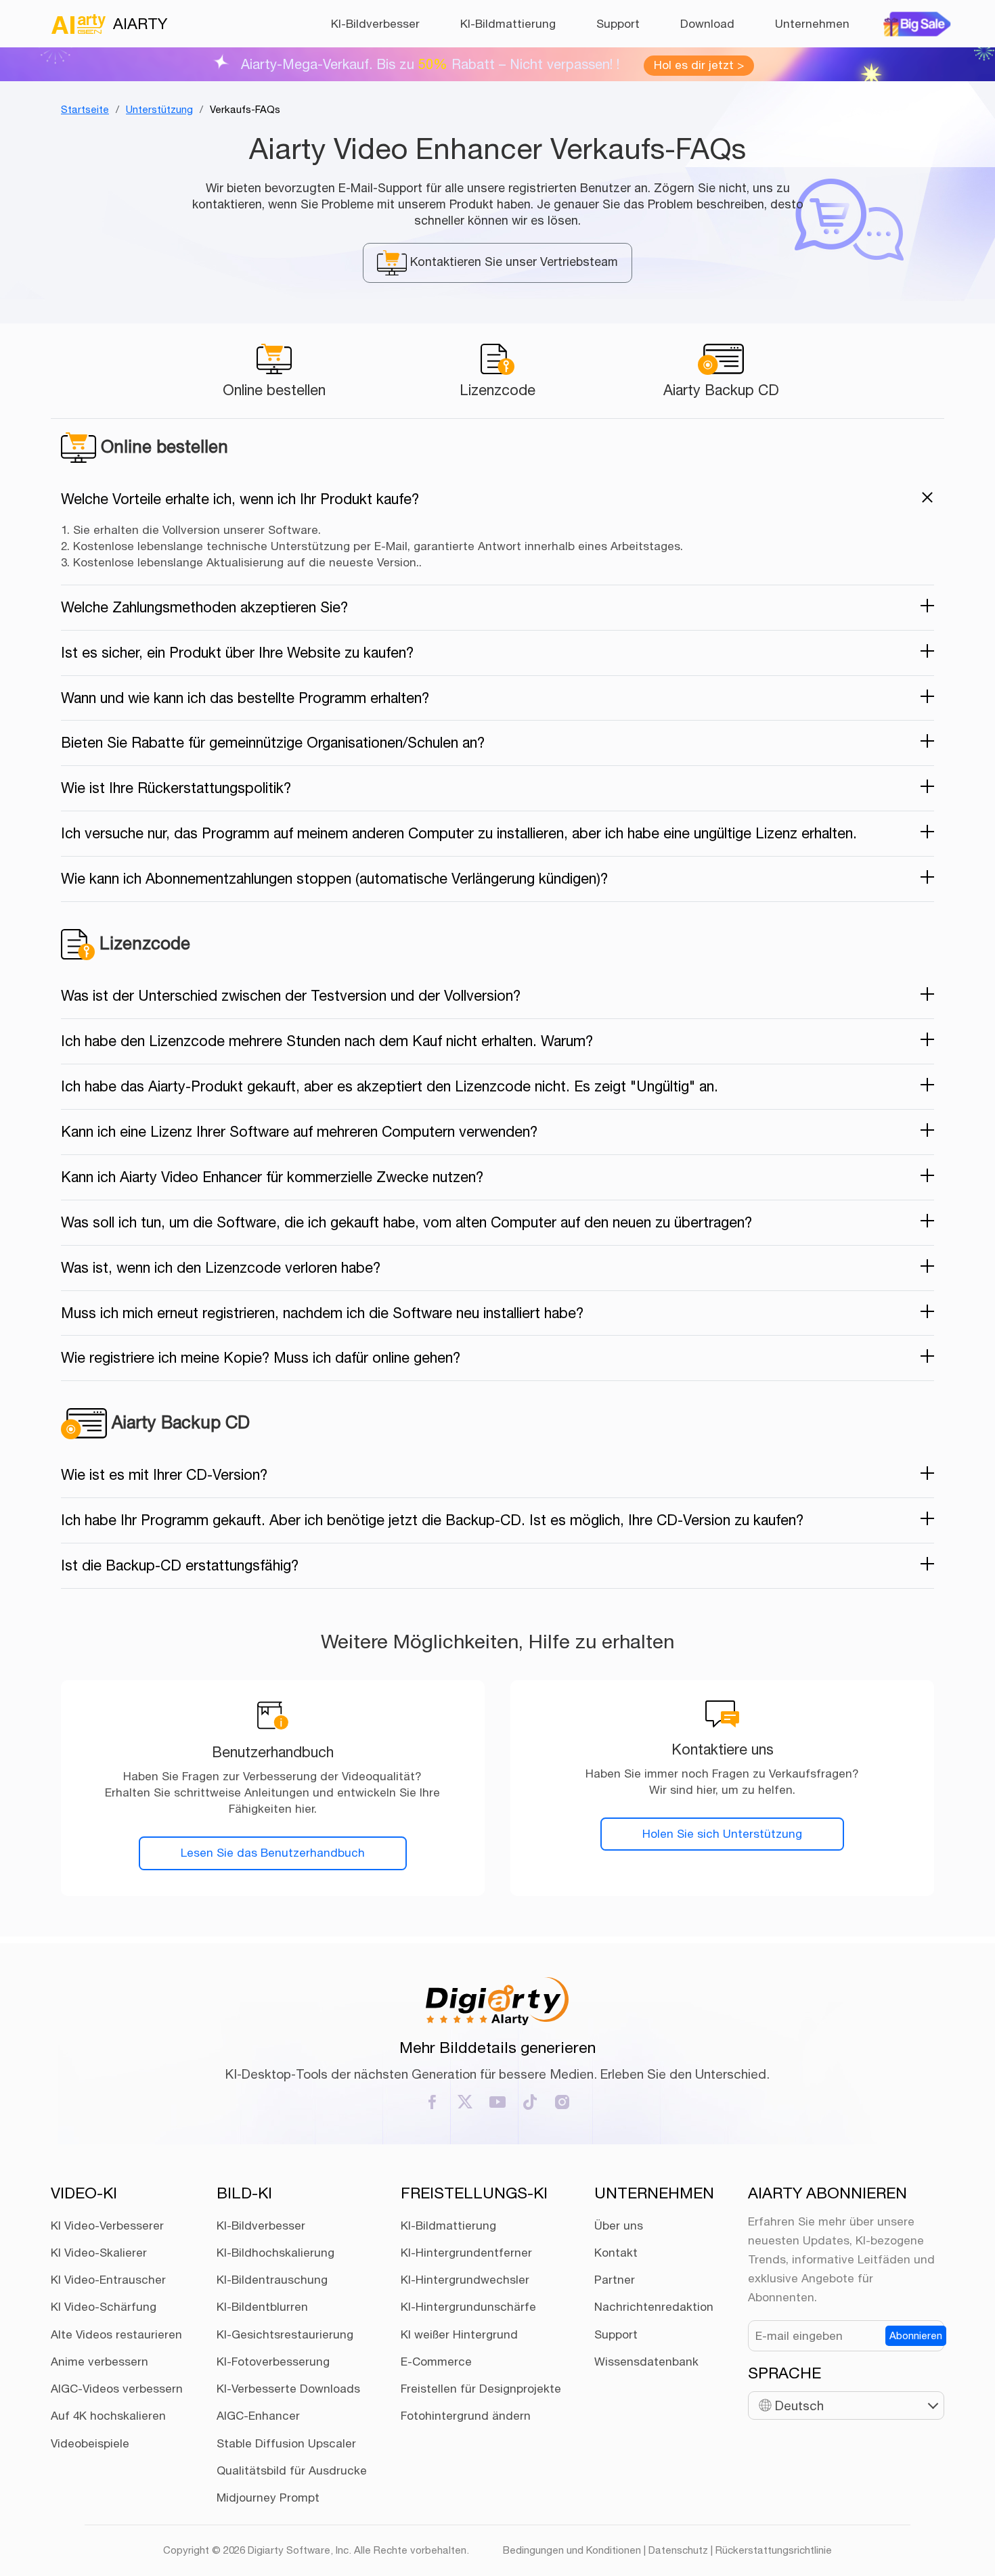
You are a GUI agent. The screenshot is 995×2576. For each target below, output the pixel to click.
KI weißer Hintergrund (459, 2334)
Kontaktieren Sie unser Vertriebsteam (512, 262)
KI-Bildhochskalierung (275, 2253)
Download (707, 24)
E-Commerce (436, 2362)
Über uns (619, 2225)
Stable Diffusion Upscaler (286, 2443)
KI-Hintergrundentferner (466, 2253)
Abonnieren (916, 2335)
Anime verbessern (99, 2362)
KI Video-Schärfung (104, 2307)
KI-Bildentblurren (262, 2307)
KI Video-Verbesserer (107, 2225)
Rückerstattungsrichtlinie (774, 2550)
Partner (615, 2280)
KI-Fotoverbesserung (273, 2362)
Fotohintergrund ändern (466, 2416)
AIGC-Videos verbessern (117, 2389)
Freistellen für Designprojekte (481, 2389)
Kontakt (616, 2253)
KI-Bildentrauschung (272, 2280)
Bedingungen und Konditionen (572, 2550)
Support (618, 24)
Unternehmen (812, 24)
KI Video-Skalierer (99, 2253)
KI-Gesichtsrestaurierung (285, 2334)
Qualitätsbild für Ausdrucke (292, 2470)
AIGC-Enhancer (258, 2416)
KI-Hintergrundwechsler (465, 2280)
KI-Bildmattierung (508, 24)
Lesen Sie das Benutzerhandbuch (273, 1853)
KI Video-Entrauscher (108, 2280)
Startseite (85, 109)
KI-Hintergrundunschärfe (468, 2307)
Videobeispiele (90, 2443)
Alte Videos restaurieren (116, 2334)
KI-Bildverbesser (375, 24)
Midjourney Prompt (268, 2498)
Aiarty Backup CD (721, 390)
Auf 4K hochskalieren (108, 2416)
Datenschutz (678, 2550)
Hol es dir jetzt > (699, 65)
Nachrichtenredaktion (654, 2307)
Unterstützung (159, 109)
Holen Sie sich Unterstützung (722, 1834)
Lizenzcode (497, 390)
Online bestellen (274, 390)
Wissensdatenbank (646, 2362)
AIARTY (140, 23)
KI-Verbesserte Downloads (288, 2389)
